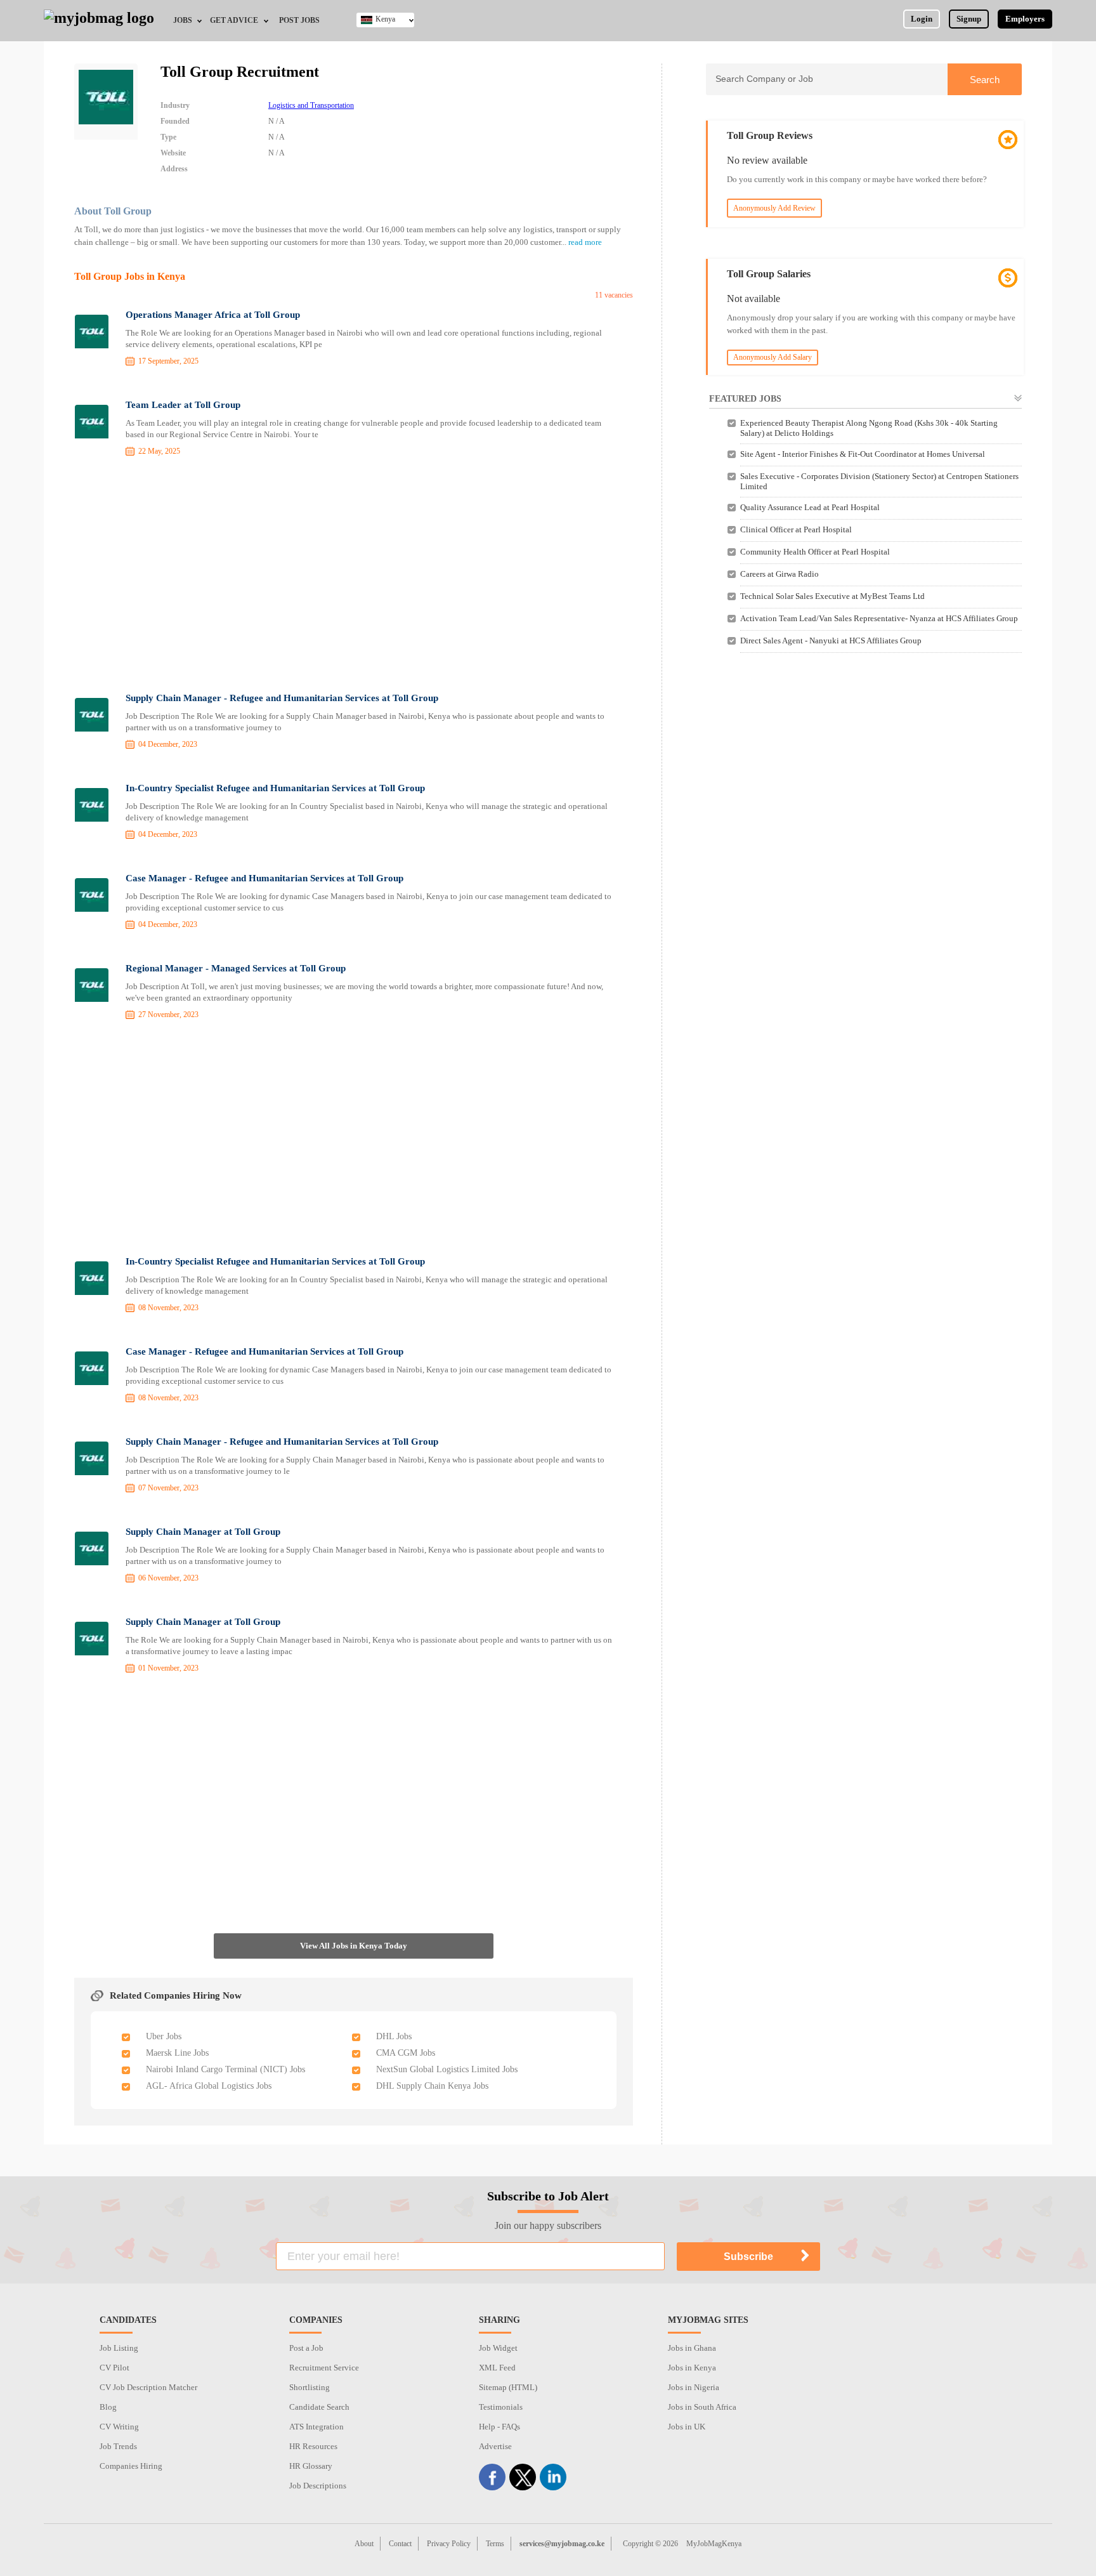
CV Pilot (114, 2368)
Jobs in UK (687, 2427)
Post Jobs (299, 20)
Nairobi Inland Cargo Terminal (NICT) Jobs (225, 2069)
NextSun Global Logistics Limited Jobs (447, 2069)
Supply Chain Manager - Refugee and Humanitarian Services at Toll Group (282, 698)
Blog (108, 2407)
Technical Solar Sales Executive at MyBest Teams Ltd (832, 596)
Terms (495, 2544)
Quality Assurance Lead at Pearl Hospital (810, 507)
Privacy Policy (449, 2544)
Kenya (385, 19)
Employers (1025, 19)
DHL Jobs (394, 2036)
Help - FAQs (499, 2427)
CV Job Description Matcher (148, 2387)
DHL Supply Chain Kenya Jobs (432, 2086)
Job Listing (119, 2348)
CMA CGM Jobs (406, 2053)
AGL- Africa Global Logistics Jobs (209, 2086)
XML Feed (497, 2368)
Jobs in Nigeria (694, 2387)
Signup (969, 19)
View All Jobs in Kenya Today (354, 1946)
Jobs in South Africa (702, 2407)
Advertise (495, 2446)
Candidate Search (319, 2407)
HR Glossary (311, 2466)
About (364, 2544)
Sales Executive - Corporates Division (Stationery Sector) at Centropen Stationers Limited (879, 481)
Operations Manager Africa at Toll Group (213, 315)
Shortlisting (310, 2387)
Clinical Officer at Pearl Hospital (796, 529)
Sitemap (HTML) (508, 2387)
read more (585, 242)
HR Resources (313, 2446)
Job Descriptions (318, 2486)
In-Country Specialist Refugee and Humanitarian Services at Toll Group (275, 788)
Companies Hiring (131, 2466)
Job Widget (498, 2348)
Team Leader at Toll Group (183, 405)
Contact (400, 2544)
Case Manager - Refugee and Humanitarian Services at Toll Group (264, 878)
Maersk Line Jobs (177, 2053)
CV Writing (119, 2427)
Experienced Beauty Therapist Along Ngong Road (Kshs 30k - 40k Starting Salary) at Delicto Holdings (869, 428)
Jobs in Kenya (692, 2368)
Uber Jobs (164, 2036)
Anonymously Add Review (774, 208)
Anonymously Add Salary (773, 357)
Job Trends (118, 2446)
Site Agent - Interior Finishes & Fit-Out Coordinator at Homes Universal (863, 454)
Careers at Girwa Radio (780, 574)
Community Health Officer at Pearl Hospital (815, 552)
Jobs (183, 20)
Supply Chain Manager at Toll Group (203, 1532)
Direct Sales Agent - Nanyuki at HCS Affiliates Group (831, 641)
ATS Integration (316, 2427)
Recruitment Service (324, 2368)
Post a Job (306, 2348)
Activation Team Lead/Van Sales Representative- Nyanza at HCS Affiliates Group (879, 618)
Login (922, 19)
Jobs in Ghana (692, 2348)
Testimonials (501, 2407)
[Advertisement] (354, 577)
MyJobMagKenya (714, 2544)
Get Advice (234, 20)
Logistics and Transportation (311, 105)
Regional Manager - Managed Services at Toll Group (236, 968)
